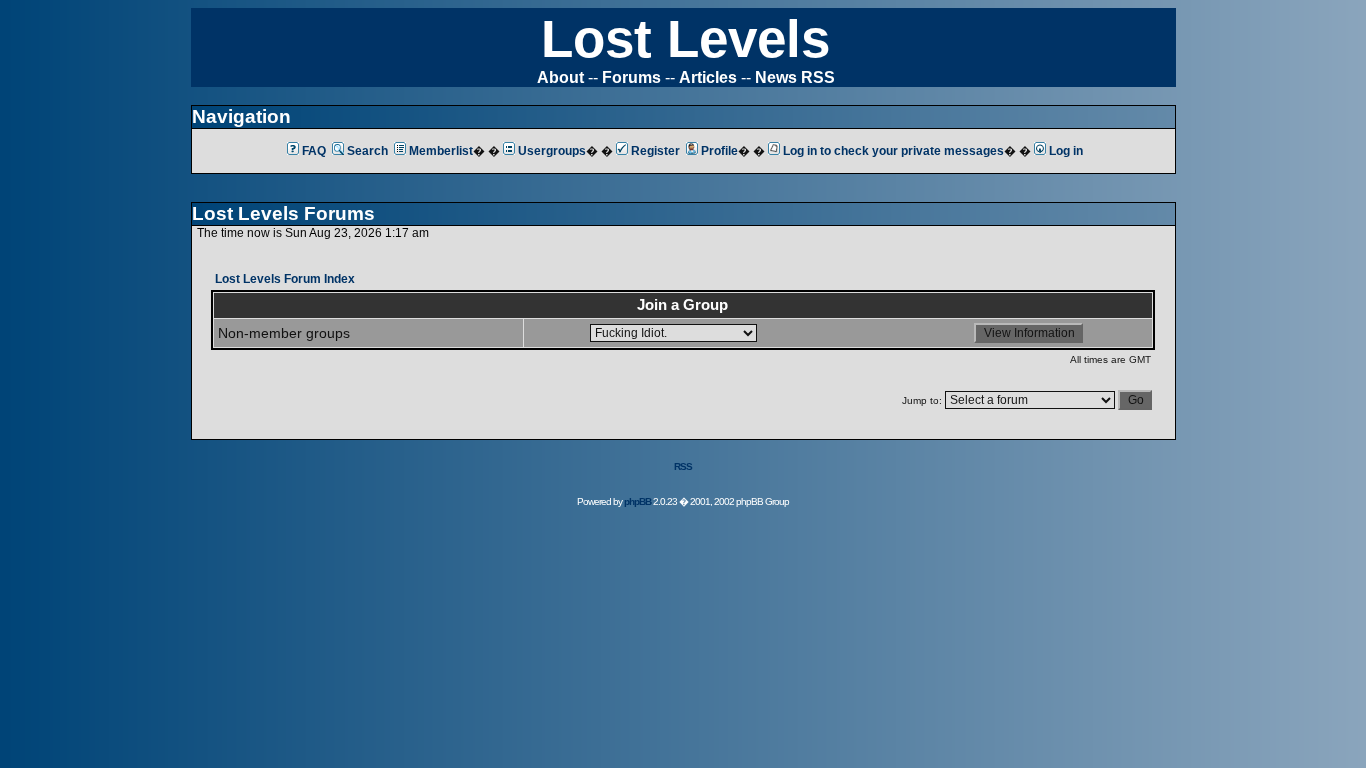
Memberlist (441, 151)
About (560, 77)
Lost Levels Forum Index (285, 279)
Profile (719, 151)
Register (655, 151)
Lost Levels (685, 38)
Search (367, 151)
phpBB (637, 501)
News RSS (795, 77)
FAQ (314, 151)
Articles (708, 77)
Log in (1066, 151)
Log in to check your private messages (893, 151)
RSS (683, 466)
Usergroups (552, 151)
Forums (631, 77)
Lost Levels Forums (283, 213)
